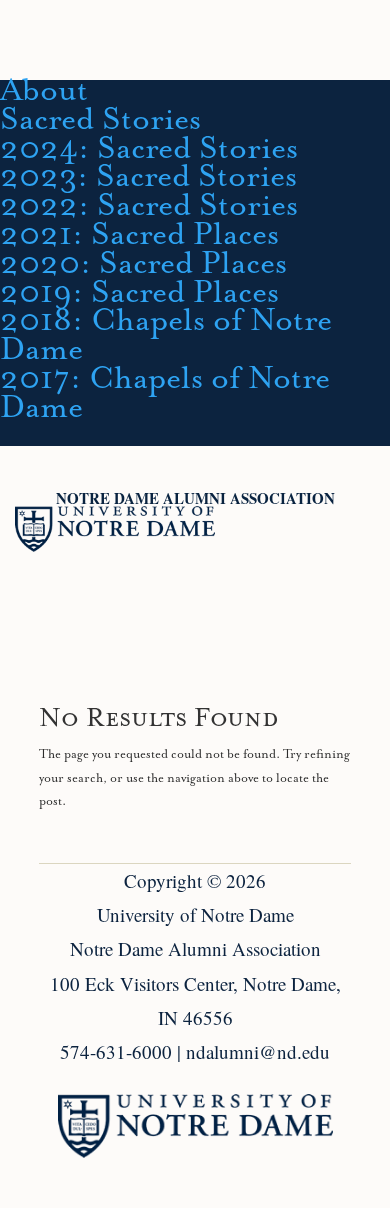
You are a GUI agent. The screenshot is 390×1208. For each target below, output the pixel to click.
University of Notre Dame (195, 914)
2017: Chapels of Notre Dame (165, 393)
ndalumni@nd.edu (258, 1051)
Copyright (163, 880)
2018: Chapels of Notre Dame (166, 335)
